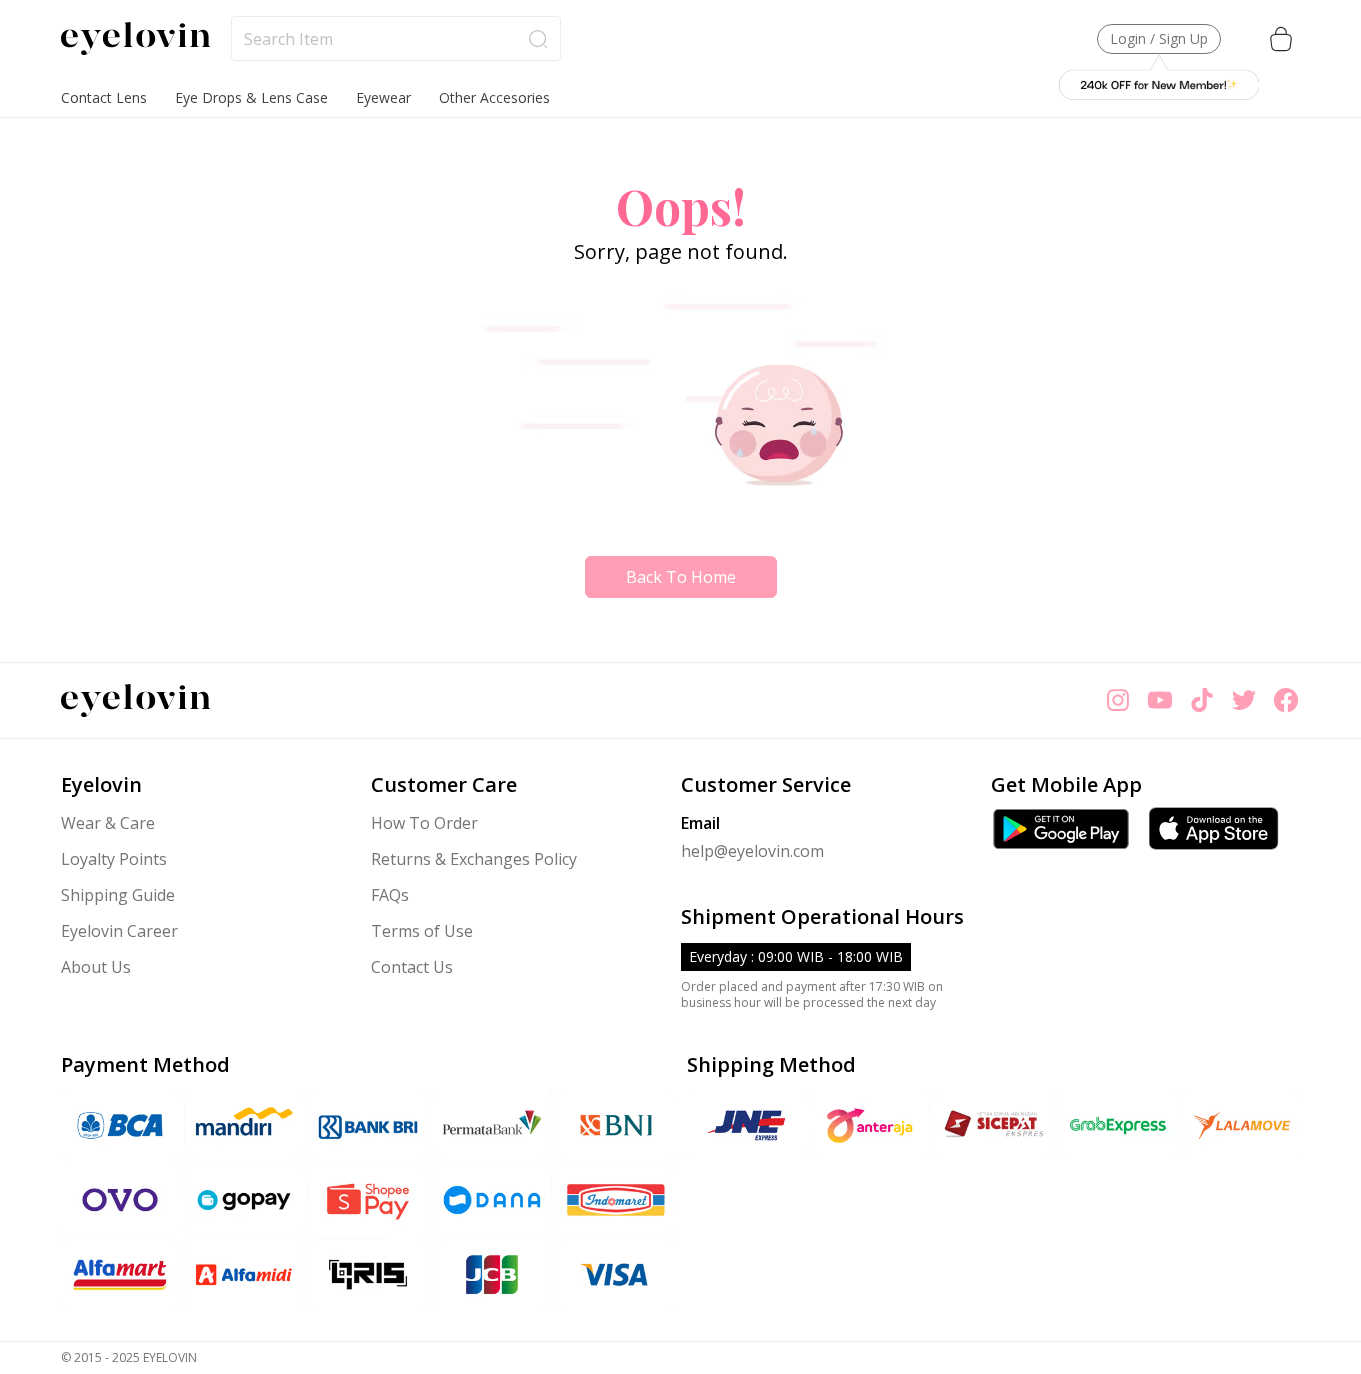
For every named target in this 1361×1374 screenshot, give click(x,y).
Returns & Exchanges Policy (474, 859)
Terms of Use (422, 931)
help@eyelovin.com (752, 851)
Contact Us (412, 967)
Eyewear (383, 97)
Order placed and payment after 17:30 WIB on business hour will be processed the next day (812, 995)
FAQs (390, 895)
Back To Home (681, 577)
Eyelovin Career (119, 931)
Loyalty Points (114, 859)
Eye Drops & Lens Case (251, 97)
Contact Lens (104, 97)
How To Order (424, 823)
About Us (96, 967)
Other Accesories (494, 97)
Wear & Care (108, 823)
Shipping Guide (118, 895)
